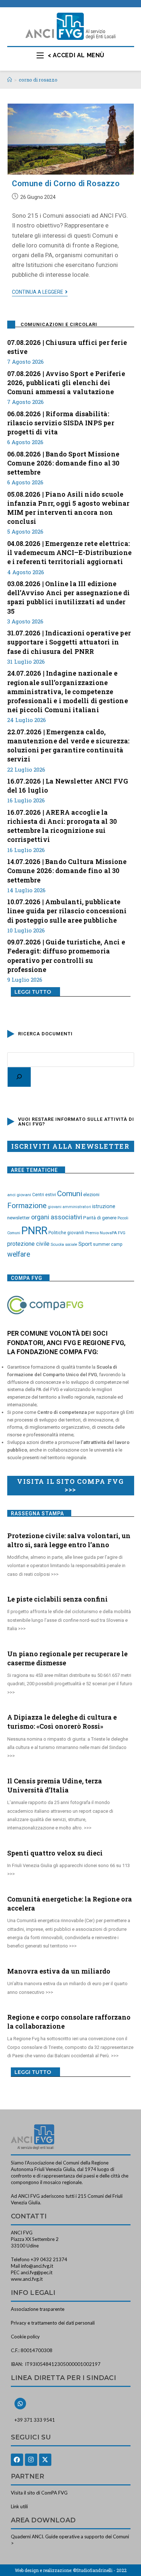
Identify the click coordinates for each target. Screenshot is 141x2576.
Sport (85, 1244)
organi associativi (57, 1217)
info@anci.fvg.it (37, 2266)
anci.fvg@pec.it (37, 2272)
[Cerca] (19, 1077)
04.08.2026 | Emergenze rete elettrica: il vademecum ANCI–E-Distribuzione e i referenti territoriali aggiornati (70, 552)
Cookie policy (25, 2337)
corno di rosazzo (38, 80)
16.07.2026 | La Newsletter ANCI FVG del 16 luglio (68, 786)
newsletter (19, 1218)
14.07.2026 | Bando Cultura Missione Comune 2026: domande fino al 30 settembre (67, 871)
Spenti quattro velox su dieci (55, 1853)
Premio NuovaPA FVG (105, 1233)
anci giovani (19, 1195)
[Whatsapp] (20, 2404)
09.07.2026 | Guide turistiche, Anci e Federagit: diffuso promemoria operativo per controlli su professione (66, 956)
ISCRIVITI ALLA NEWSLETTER (70, 1146)
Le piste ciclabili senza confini (57, 1599)
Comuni (70, 1194)
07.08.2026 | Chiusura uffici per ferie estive (67, 347)
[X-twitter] (45, 2460)
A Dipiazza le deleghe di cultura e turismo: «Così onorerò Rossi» (62, 1722)
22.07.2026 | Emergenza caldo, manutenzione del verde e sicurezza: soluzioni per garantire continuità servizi (69, 746)
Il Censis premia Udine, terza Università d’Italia (55, 1785)
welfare (19, 1254)
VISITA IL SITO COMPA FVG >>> (70, 1485)
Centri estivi (44, 1195)
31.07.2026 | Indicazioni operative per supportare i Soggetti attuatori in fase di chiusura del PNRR (69, 642)
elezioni (91, 1194)
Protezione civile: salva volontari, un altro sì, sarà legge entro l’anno (69, 1540)
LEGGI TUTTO (33, 992)
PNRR (34, 1231)
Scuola (57, 1244)
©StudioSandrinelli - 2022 (100, 2570)
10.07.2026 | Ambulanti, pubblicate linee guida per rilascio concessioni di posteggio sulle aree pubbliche (67, 911)
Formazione (27, 1206)
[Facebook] (17, 2460)
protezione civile (28, 1244)
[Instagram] (31, 2460)
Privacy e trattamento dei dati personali (53, 2323)
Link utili (19, 2506)
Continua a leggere (40, 292)
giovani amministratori (69, 1207)
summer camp (108, 1244)
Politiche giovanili (66, 1233)
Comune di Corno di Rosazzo (66, 183)
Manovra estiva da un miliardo (59, 1971)
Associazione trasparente (38, 2309)
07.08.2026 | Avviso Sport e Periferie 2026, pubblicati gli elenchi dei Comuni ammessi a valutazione (66, 383)
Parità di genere (100, 1218)
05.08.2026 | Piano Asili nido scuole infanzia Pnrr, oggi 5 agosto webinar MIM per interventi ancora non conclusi (69, 508)
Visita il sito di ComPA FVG (39, 2493)
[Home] (10, 80)
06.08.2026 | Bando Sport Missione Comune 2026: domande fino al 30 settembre (63, 463)
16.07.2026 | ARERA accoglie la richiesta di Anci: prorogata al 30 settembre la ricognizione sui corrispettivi (62, 826)
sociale (71, 1245)
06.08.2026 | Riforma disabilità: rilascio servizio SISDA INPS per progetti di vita (61, 423)
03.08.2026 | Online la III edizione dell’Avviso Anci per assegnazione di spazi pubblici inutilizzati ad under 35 (69, 597)
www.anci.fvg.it (27, 2279)
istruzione (104, 1206)
